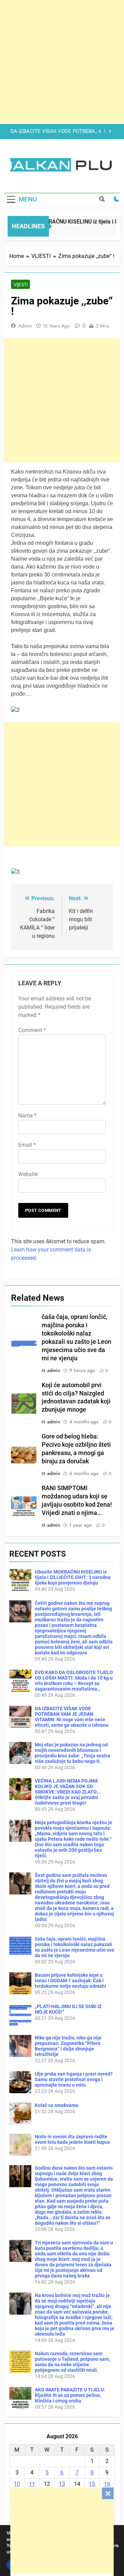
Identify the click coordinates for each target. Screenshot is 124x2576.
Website (28, 1174)
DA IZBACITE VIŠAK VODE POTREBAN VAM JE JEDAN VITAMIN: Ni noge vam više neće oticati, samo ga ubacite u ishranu (55, 132)
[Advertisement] (62, 2531)
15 (92, 2484)
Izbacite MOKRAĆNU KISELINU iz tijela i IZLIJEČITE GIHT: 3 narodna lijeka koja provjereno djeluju (73, 1577)
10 (17, 2484)
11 (32, 2484)
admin (25, 326)
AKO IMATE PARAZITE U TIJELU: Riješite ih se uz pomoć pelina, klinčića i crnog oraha (70, 2395)
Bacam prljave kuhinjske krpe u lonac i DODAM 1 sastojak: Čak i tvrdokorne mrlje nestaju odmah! (70, 1981)
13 (62, 2484)
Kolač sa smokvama (56, 2105)
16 (107, 2484)
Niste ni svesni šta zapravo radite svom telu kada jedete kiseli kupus (72, 2139)
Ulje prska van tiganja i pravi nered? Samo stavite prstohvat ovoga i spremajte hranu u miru (74, 2079)
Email (27, 1145)
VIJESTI (20, 284)
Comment (32, 1030)
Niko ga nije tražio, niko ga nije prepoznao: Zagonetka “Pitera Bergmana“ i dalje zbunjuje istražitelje (68, 2046)
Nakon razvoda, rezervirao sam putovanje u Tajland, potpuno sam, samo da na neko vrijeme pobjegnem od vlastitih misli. (72, 2362)
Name (27, 1116)
